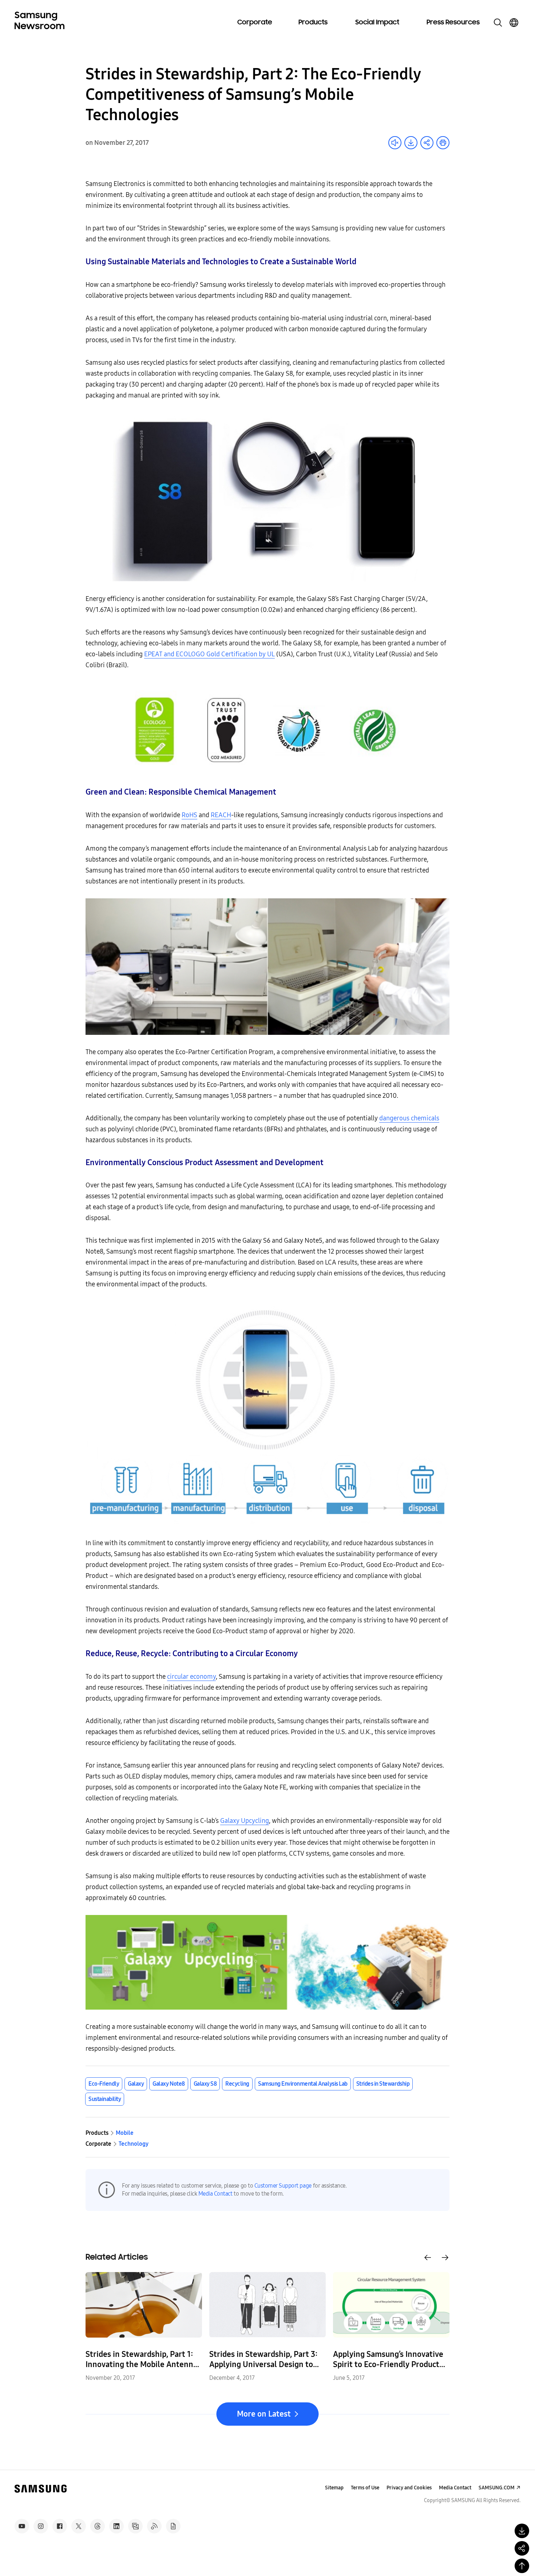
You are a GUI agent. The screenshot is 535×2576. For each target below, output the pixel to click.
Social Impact (377, 23)
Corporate (255, 23)
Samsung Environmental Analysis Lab (303, 2084)
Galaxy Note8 (169, 2084)
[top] (522, 2566)
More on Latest (264, 2414)
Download (411, 143)
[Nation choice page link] (514, 23)
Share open (427, 143)
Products (313, 23)
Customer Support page (283, 2186)
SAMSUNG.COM (497, 2488)
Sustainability (105, 2099)
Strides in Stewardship (383, 2084)
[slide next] (445, 2258)
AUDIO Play (395, 143)
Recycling (237, 2084)
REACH (221, 815)
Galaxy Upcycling (245, 1821)
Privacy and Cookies (409, 2488)
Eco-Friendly (104, 2084)
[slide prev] (428, 2258)
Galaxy (136, 2084)
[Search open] (498, 23)
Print (443, 143)
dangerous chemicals (409, 1118)
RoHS (189, 815)
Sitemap (334, 2488)
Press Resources (453, 23)
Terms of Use (365, 2488)
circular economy (191, 1677)
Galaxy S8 (205, 2084)
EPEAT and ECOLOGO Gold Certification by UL (209, 654)
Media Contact (215, 2194)
